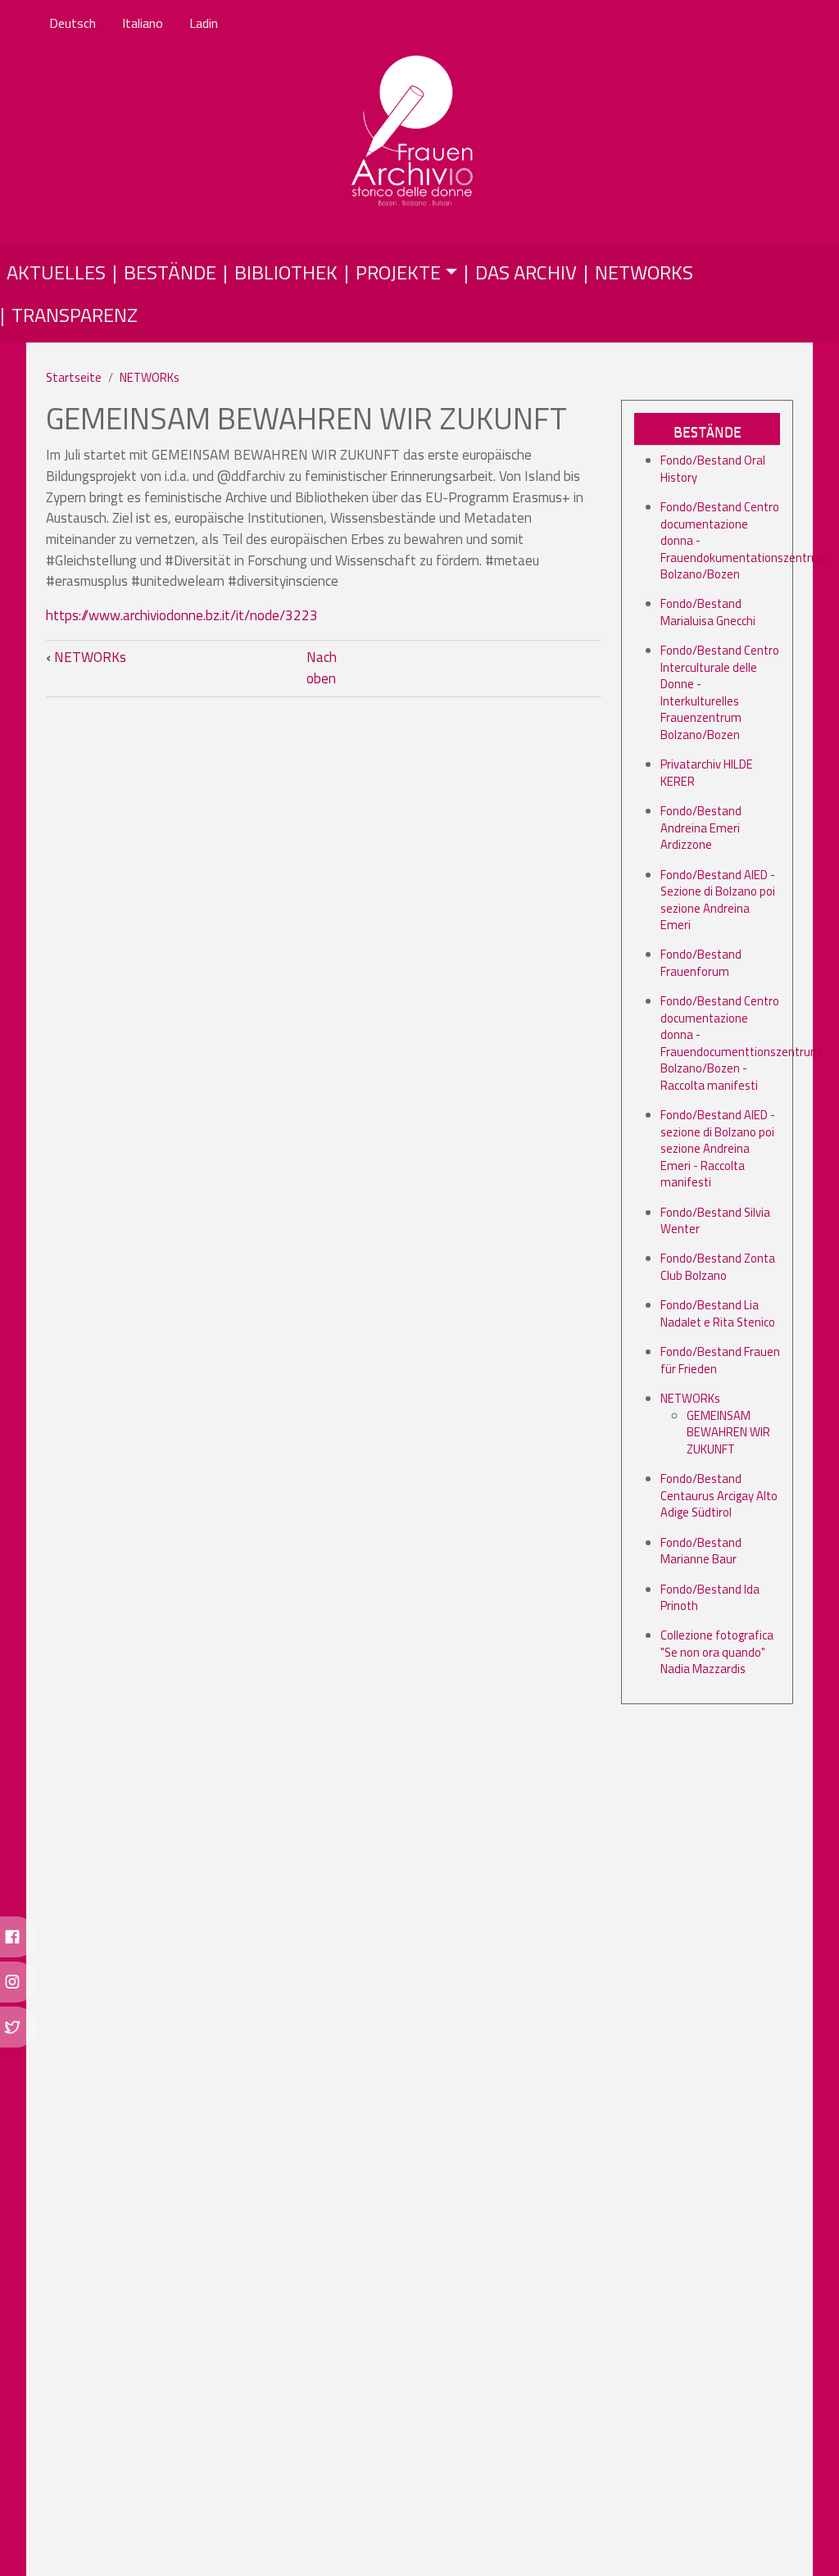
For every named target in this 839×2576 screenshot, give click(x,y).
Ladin (204, 23)
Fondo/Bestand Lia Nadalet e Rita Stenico (718, 1313)
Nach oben (322, 668)
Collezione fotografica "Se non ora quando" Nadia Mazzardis (717, 1652)
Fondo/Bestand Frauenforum (701, 962)
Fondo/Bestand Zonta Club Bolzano (718, 1266)
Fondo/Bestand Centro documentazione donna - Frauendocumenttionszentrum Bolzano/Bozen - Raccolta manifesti (741, 1043)
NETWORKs (150, 377)
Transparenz (75, 315)
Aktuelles (56, 272)
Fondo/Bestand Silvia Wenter (715, 1220)
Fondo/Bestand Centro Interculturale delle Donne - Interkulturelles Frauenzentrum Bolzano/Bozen (720, 692)
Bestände (170, 272)
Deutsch (73, 23)
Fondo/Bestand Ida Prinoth (710, 1597)
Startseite (74, 377)
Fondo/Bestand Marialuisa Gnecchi (708, 612)
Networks (644, 272)
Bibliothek (286, 272)
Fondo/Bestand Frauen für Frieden (720, 1360)
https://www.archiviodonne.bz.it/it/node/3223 (182, 615)
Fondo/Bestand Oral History (713, 468)
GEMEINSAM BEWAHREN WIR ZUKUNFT (728, 1432)
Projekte (398, 272)
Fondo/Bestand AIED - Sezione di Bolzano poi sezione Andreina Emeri (718, 900)
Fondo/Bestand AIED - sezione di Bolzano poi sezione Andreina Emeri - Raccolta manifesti (718, 1148)
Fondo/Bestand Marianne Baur (701, 1551)
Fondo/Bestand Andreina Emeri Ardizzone (701, 828)
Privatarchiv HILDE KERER (707, 772)
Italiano (143, 23)
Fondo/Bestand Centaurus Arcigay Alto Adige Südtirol (719, 1495)
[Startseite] (413, 132)
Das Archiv (526, 272)
